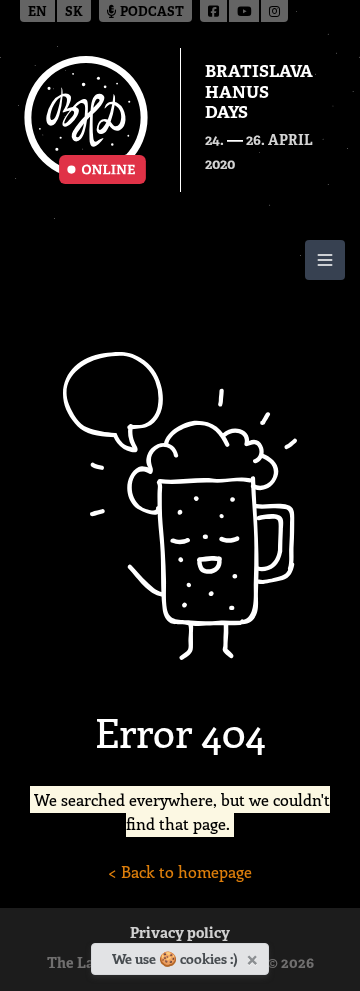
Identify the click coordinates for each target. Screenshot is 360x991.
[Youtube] (245, 11)
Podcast (150, 12)
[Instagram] (274, 11)
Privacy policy (180, 934)
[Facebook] (214, 11)
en (37, 12)
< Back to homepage (180, 871)
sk (74, 12)
